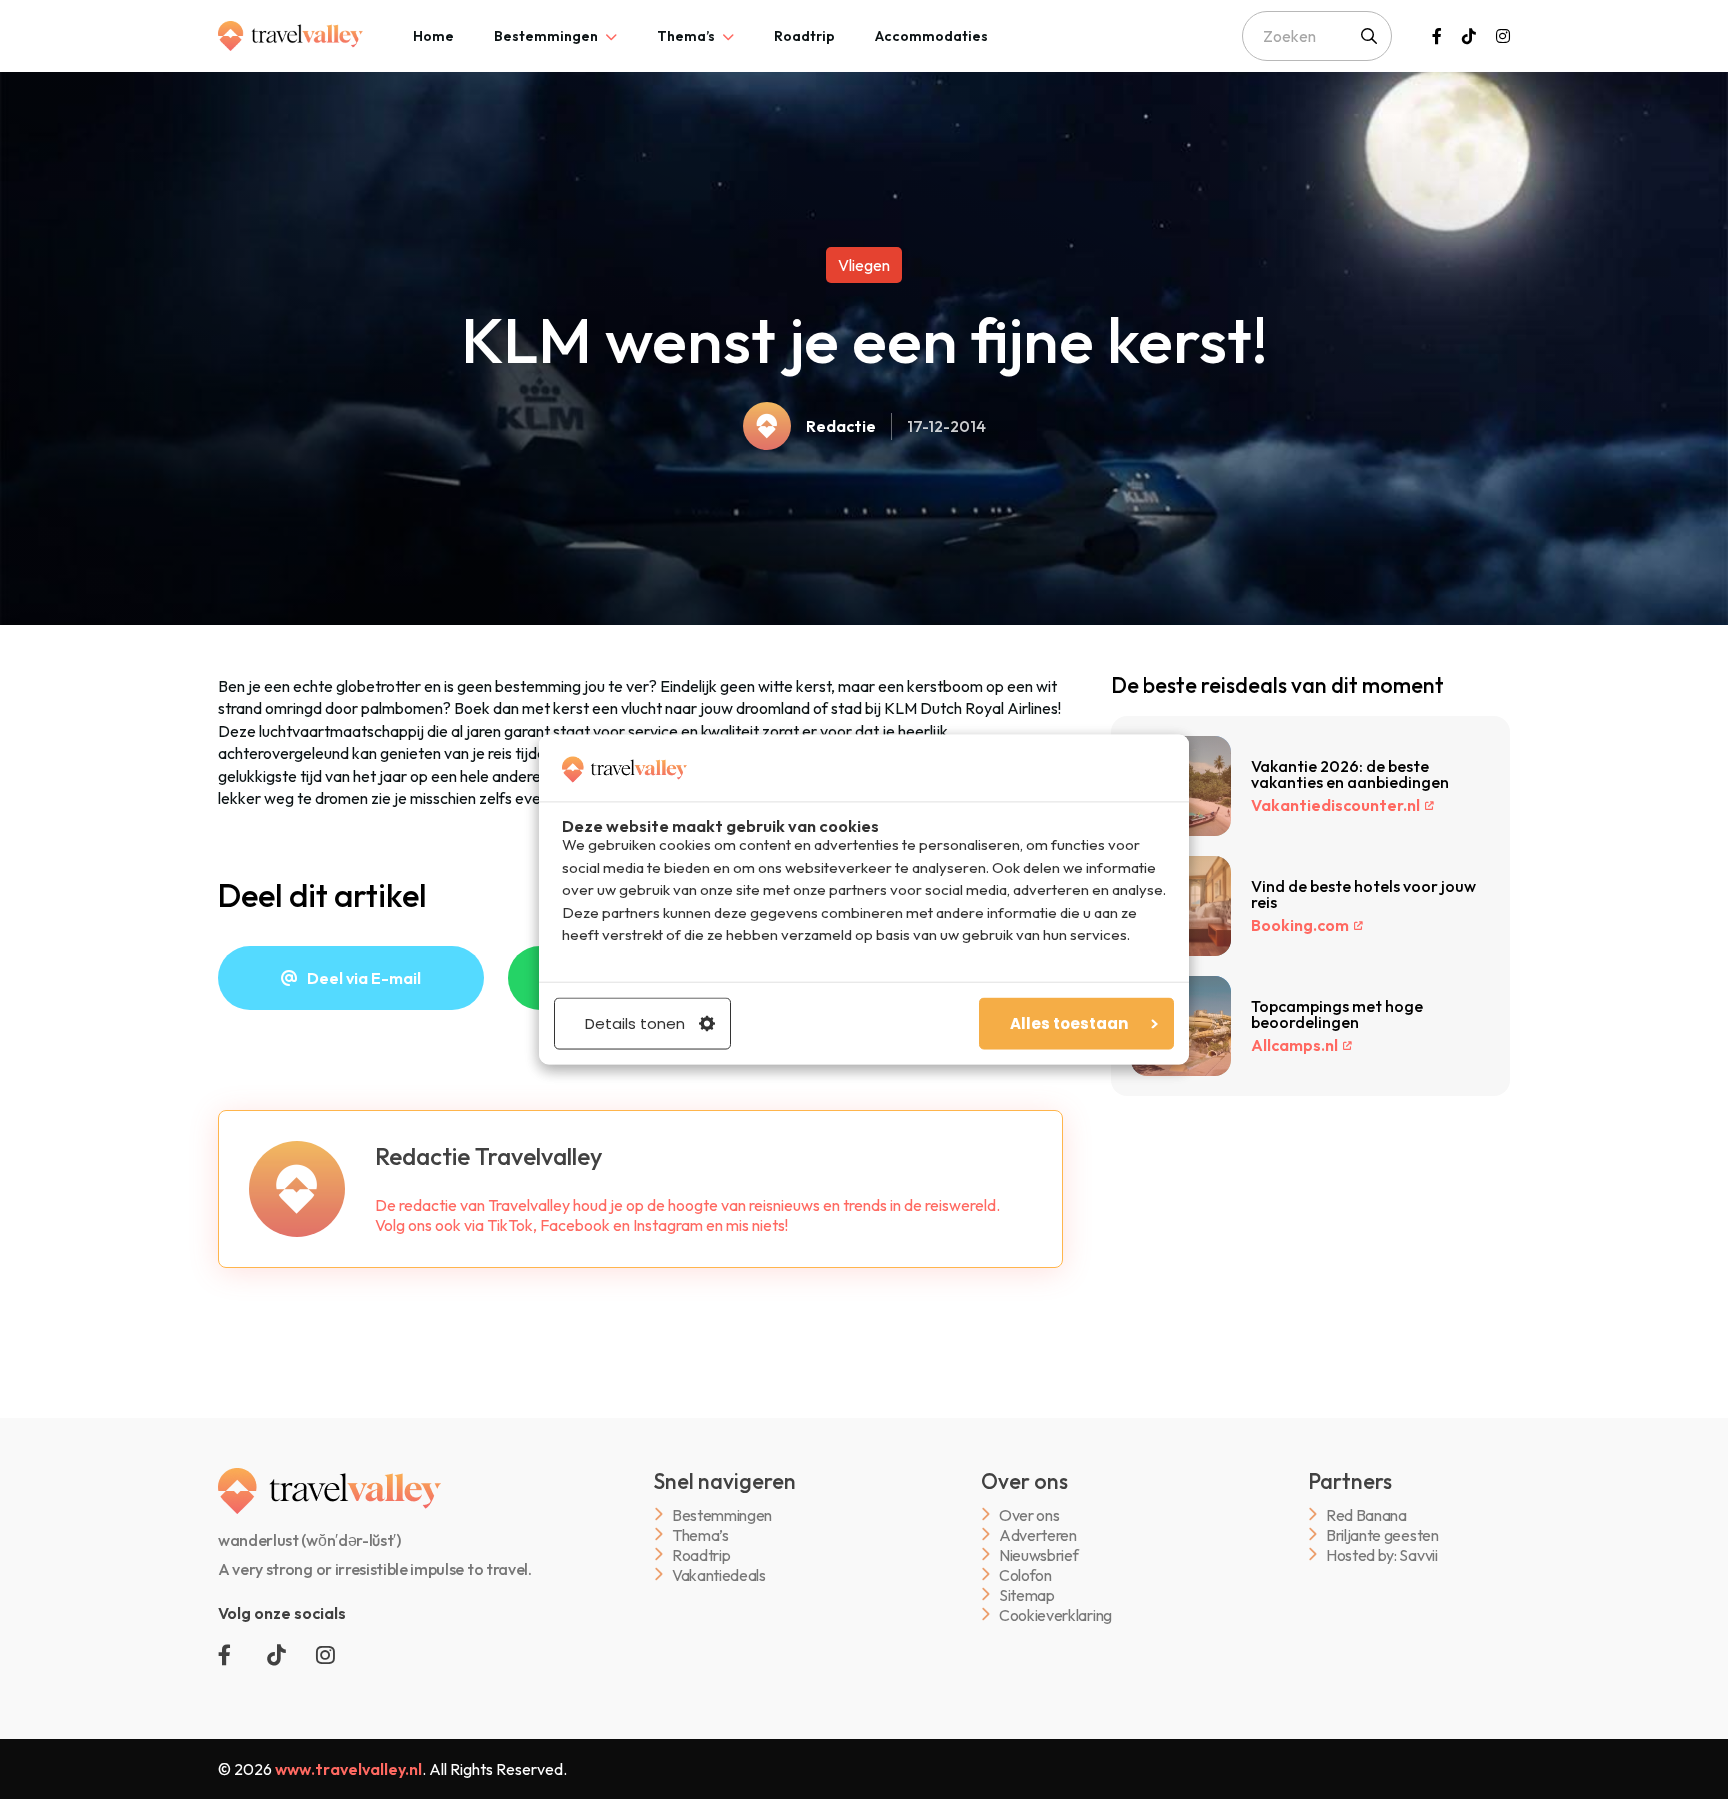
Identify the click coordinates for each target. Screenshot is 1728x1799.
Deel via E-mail (364, 978)
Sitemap (1027, 1594)
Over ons (1029, 1514)
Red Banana (1366, 1514)
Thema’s (686, 36)
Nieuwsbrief (1038, 1554)
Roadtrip (804, 36)
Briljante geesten (1382, 1534)
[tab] (433, 36)
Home (433, 36)
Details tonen (635, 1023)
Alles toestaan (1069, 1023)
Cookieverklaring (1055, 1614)
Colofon (1025, 1574)
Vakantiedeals (719, 1574)
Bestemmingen (546, 36)
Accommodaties (931, 36)
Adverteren (1038, 1534)
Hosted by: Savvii (1382, 1554)
